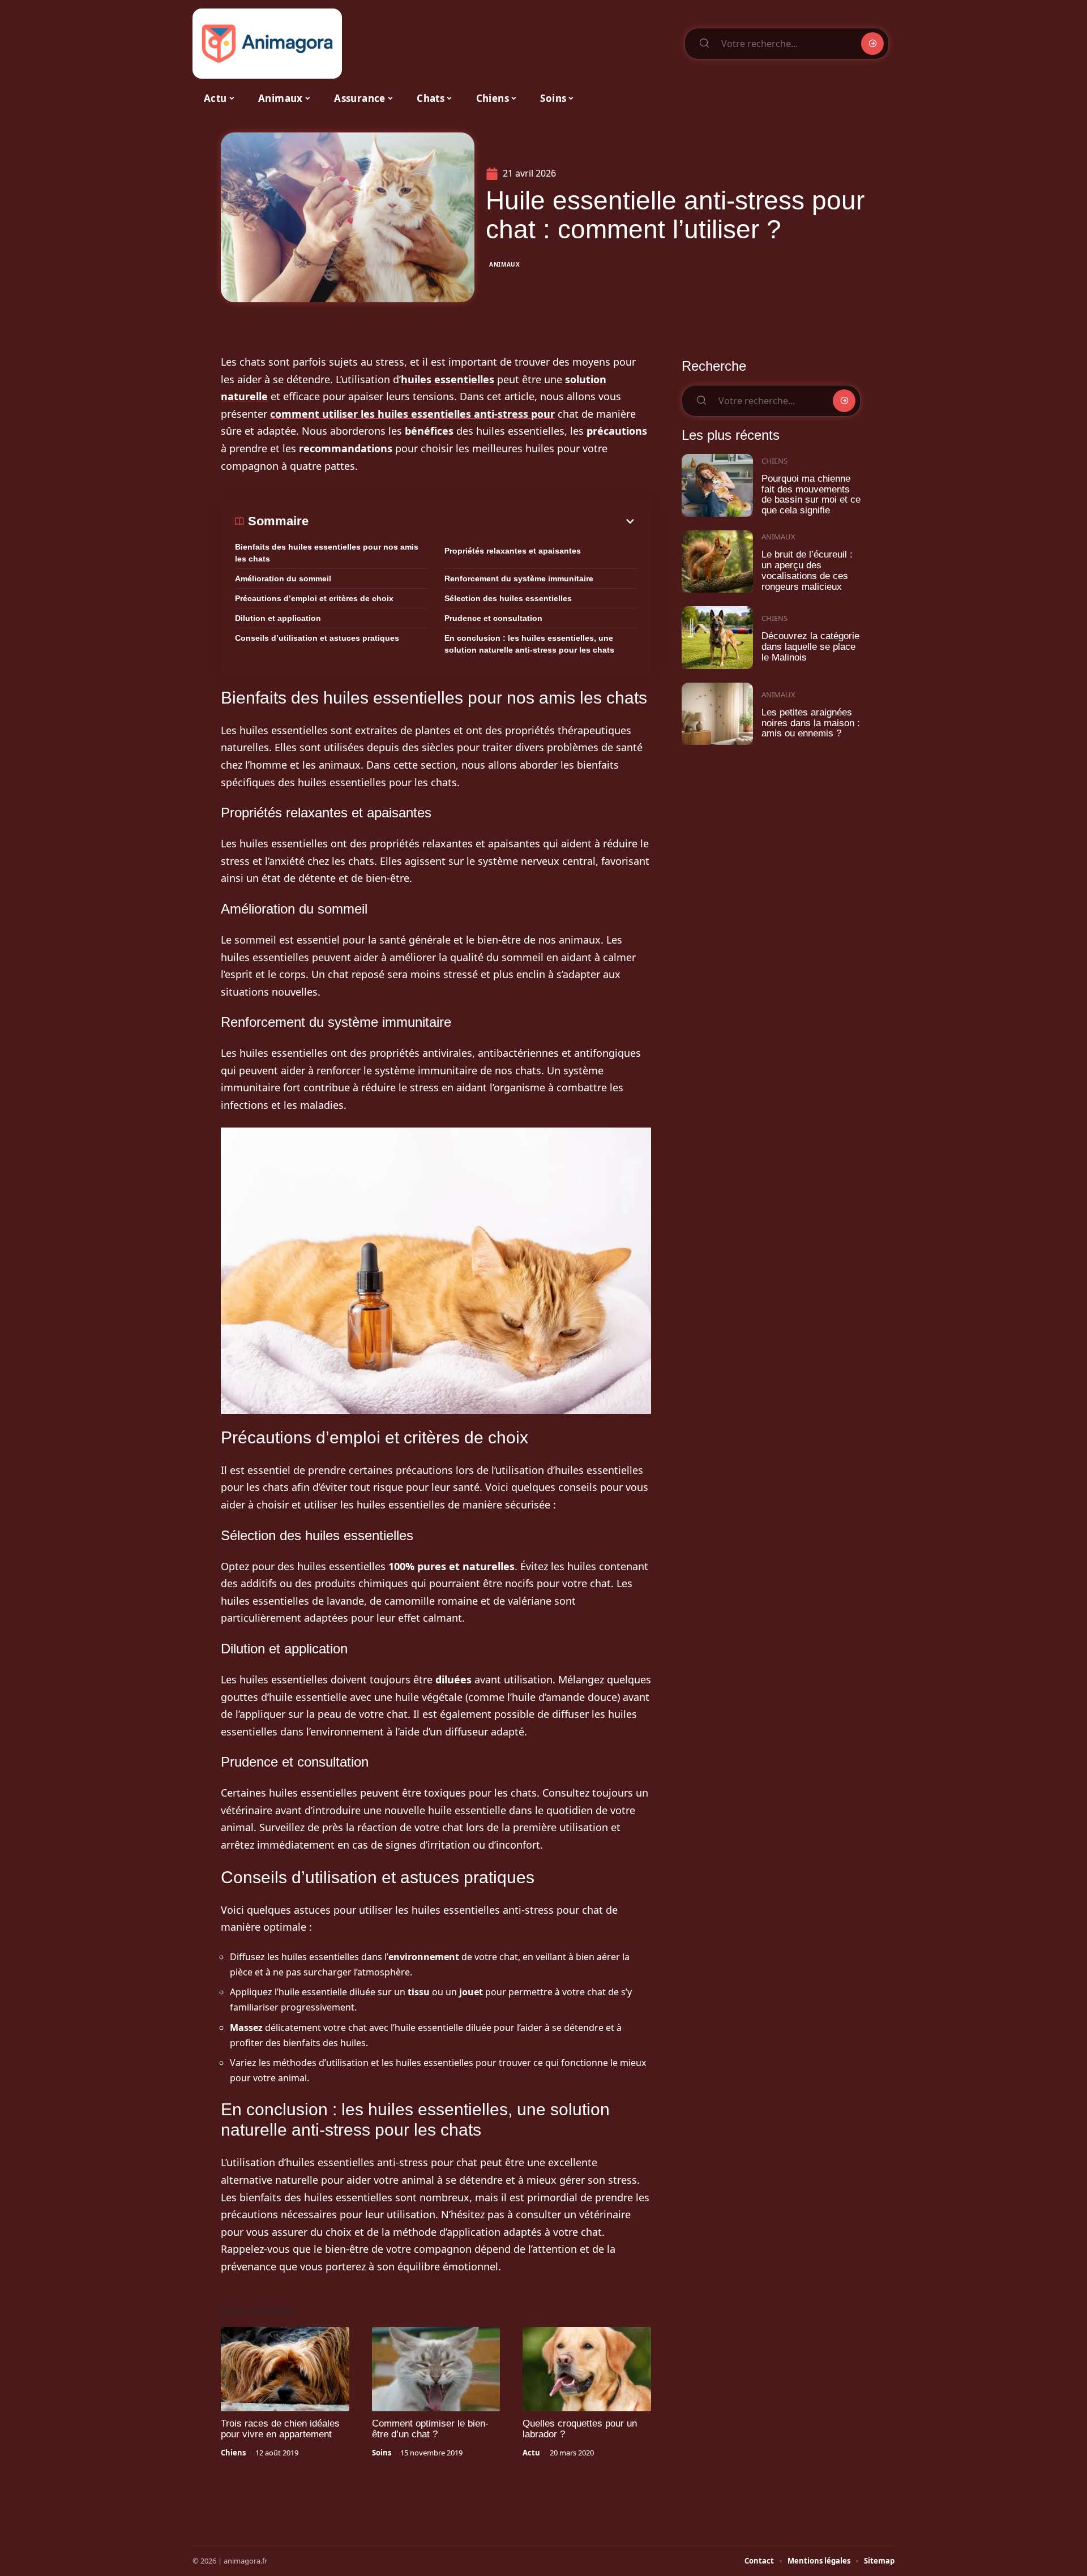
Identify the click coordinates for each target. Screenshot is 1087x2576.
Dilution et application (278, 618)
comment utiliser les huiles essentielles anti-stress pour (412, 414)
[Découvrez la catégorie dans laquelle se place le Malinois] (717, 638)
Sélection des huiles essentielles (508, 598)
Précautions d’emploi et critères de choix (314, 598)
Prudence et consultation (493, 618)
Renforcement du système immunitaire (519, 578)
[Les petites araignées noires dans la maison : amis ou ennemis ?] (717, 714)
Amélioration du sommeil (283, 578)
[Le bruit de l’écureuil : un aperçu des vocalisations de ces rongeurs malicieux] (717, 562)
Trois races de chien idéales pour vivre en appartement (280, 2429)
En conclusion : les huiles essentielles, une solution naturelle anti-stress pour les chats (529, 644)
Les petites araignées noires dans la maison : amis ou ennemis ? (811, 723)
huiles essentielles (448, 379)
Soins (382, 2453)
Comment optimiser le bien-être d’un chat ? (430, 2429)
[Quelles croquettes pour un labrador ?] (587, 2369)
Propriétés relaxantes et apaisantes (513, 551)
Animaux (505, 264)
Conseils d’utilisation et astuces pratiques (317, 638)
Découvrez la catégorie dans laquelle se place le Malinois (810, 646)
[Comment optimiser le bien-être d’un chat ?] (436, 2369)
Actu (531, 2453)
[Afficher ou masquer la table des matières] (473, 521)
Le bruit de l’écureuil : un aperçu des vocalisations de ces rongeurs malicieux (807, 570)
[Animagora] (267, 44)
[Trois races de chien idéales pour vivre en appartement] (285, 2369)
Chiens (233, 2453)
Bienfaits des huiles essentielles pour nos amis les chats (327, 553)
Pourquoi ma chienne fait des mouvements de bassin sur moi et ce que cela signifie (811, 494)
